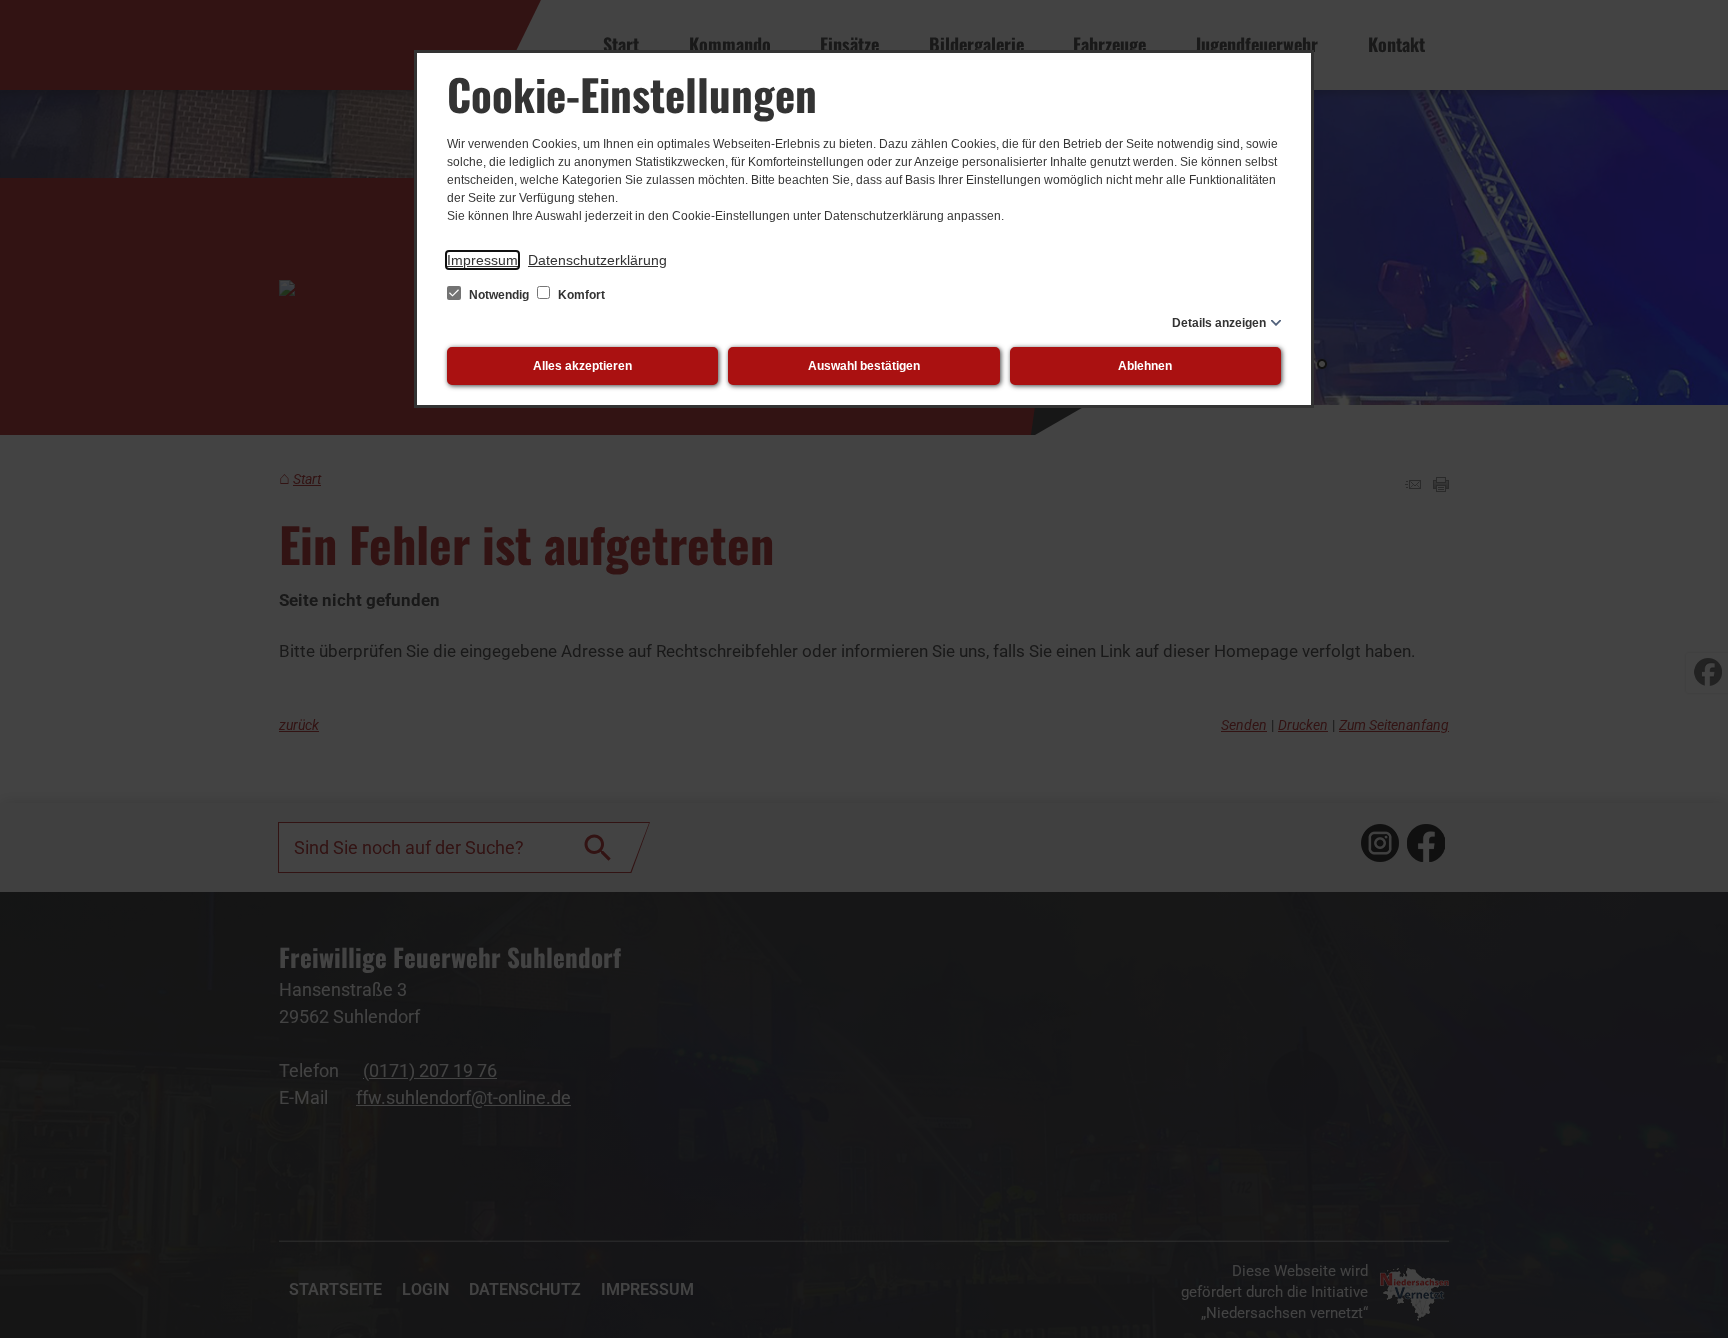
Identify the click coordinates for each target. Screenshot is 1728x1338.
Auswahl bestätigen (864, 366)
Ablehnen (1145, 366)
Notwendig (499, 295)
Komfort (580, 295)
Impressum (482, 260)
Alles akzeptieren (582, 366)
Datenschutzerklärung (597, 260)
